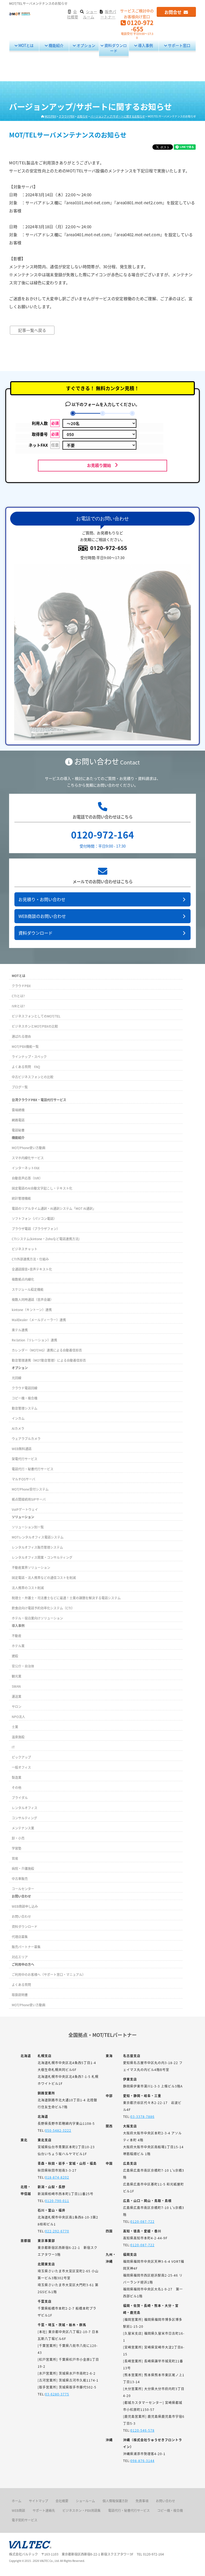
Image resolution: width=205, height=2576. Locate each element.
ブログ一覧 (20, 1087)
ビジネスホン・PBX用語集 (82, 2510)
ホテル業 (18, 1646)
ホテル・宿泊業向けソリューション (37, 1618)
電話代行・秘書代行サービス (33, 1469)
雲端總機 (18, 1110)
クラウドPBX (21, 986)
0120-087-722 (143, 2221)
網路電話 (18, 1120)
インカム (18, 1418)
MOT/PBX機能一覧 (25, 1046)
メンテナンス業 (23, 1828)
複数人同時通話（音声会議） (33, 1299)
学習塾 (17, 1848)
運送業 (17, 1696)
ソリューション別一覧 (28, 1527)
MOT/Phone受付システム (30, 1489)
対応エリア (20, 1957)
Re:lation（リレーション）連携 (34, 1340)
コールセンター (23, 1889)
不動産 (17, 1636)
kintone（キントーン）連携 (32, 1310)
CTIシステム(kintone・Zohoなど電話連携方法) (46, 1239)
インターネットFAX (26, 1168)
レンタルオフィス (25, 1808)
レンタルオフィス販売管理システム (37, 1547)
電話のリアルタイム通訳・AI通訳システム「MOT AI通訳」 (54, 1208)
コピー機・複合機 (25, 1398)
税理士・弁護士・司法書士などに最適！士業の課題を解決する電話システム (66, 1598)
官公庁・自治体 (23, 1666)
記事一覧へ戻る (32, 330)
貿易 (15, 1858)
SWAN (16, 1686)
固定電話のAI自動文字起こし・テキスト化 (42, 1188)
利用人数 (45, 423)
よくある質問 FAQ (26, 1067)
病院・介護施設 (23, 1868)
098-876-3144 (143, 2461)
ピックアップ (21, 1757)
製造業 (17, 1777)
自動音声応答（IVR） (27, 1178)
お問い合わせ (21, 1916)
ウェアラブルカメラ (26, 1438)
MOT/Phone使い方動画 (29, 1148)
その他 (17, 1787)
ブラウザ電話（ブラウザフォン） (36, 1229)
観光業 (17, 1676)
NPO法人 (18, 1717)
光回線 (17, 1378)
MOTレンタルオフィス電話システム (38, 1537)
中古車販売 (20, 1879)
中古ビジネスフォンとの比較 (33, 1077)
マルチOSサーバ (23, 1479)
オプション (86, 45)
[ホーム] (20, 13)
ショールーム (85, 2501)
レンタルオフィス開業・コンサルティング (42, 1557)
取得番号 (45, 434)
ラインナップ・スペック (29, 1057)
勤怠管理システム (25, 1408)
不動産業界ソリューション (31, 1567)
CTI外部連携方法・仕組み (30, 1259)
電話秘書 (18, 1130)
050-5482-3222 (58, 2130)
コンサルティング (24, 1818)
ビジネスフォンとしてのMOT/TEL (36, 1016)
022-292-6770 (57, 2231)
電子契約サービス (25, 2520)
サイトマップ (38, 2501)
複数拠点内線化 (23, 1279)
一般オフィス (21, 1767)
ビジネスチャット (25, 1249)
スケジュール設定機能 (28, 1289)
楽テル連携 (20, 1330)
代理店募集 (20, 1937)
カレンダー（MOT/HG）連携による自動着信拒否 (47, 1350)
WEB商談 (18, 2510)
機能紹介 (56, 45)
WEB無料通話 (22, 1449)
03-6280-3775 (57, 2394)
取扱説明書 (20, 1995)
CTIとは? (18, 996)
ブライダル (20, 1798)
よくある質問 (21, 1985)
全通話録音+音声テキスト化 (32, 1269)
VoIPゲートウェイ (25, 1509)
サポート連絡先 (44, 2510)
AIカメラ (18, 1428)
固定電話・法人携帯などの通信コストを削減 (44, 1578)
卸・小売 (18, 1838)
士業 (15, 1727)
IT (13, 1747)
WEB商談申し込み (25, 1906)
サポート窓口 (179, 45)
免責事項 (142, 2501)
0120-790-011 (57, 2201)
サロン (17, 1706)
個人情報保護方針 (115, 2501)
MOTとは (26, 45)
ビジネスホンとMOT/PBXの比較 (35, 1026)
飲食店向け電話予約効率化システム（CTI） (43, 1608)
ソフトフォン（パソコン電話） (34, 1218)
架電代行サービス (25, 1459)
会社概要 (62, 2501)
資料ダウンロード (115, 48)
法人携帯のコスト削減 (28, 1588)
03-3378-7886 (143, 2116)
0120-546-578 (143, 2430)
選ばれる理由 (21, 1036)
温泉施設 (18, 1737)
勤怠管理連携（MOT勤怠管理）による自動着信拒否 (49, 1360)
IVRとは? (18, 1006)
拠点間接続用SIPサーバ (29, 1499)
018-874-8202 (57, 2177)
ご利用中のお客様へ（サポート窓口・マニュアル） (49, 1974)
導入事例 (145, 45)
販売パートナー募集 (26, 1947)
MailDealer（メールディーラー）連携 (39, 1320)
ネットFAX (44, 445)
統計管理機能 (21, 1198)
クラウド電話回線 (25, 1388)
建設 (15, 1656)
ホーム (17, 2501)
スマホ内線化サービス (28, 1158)
